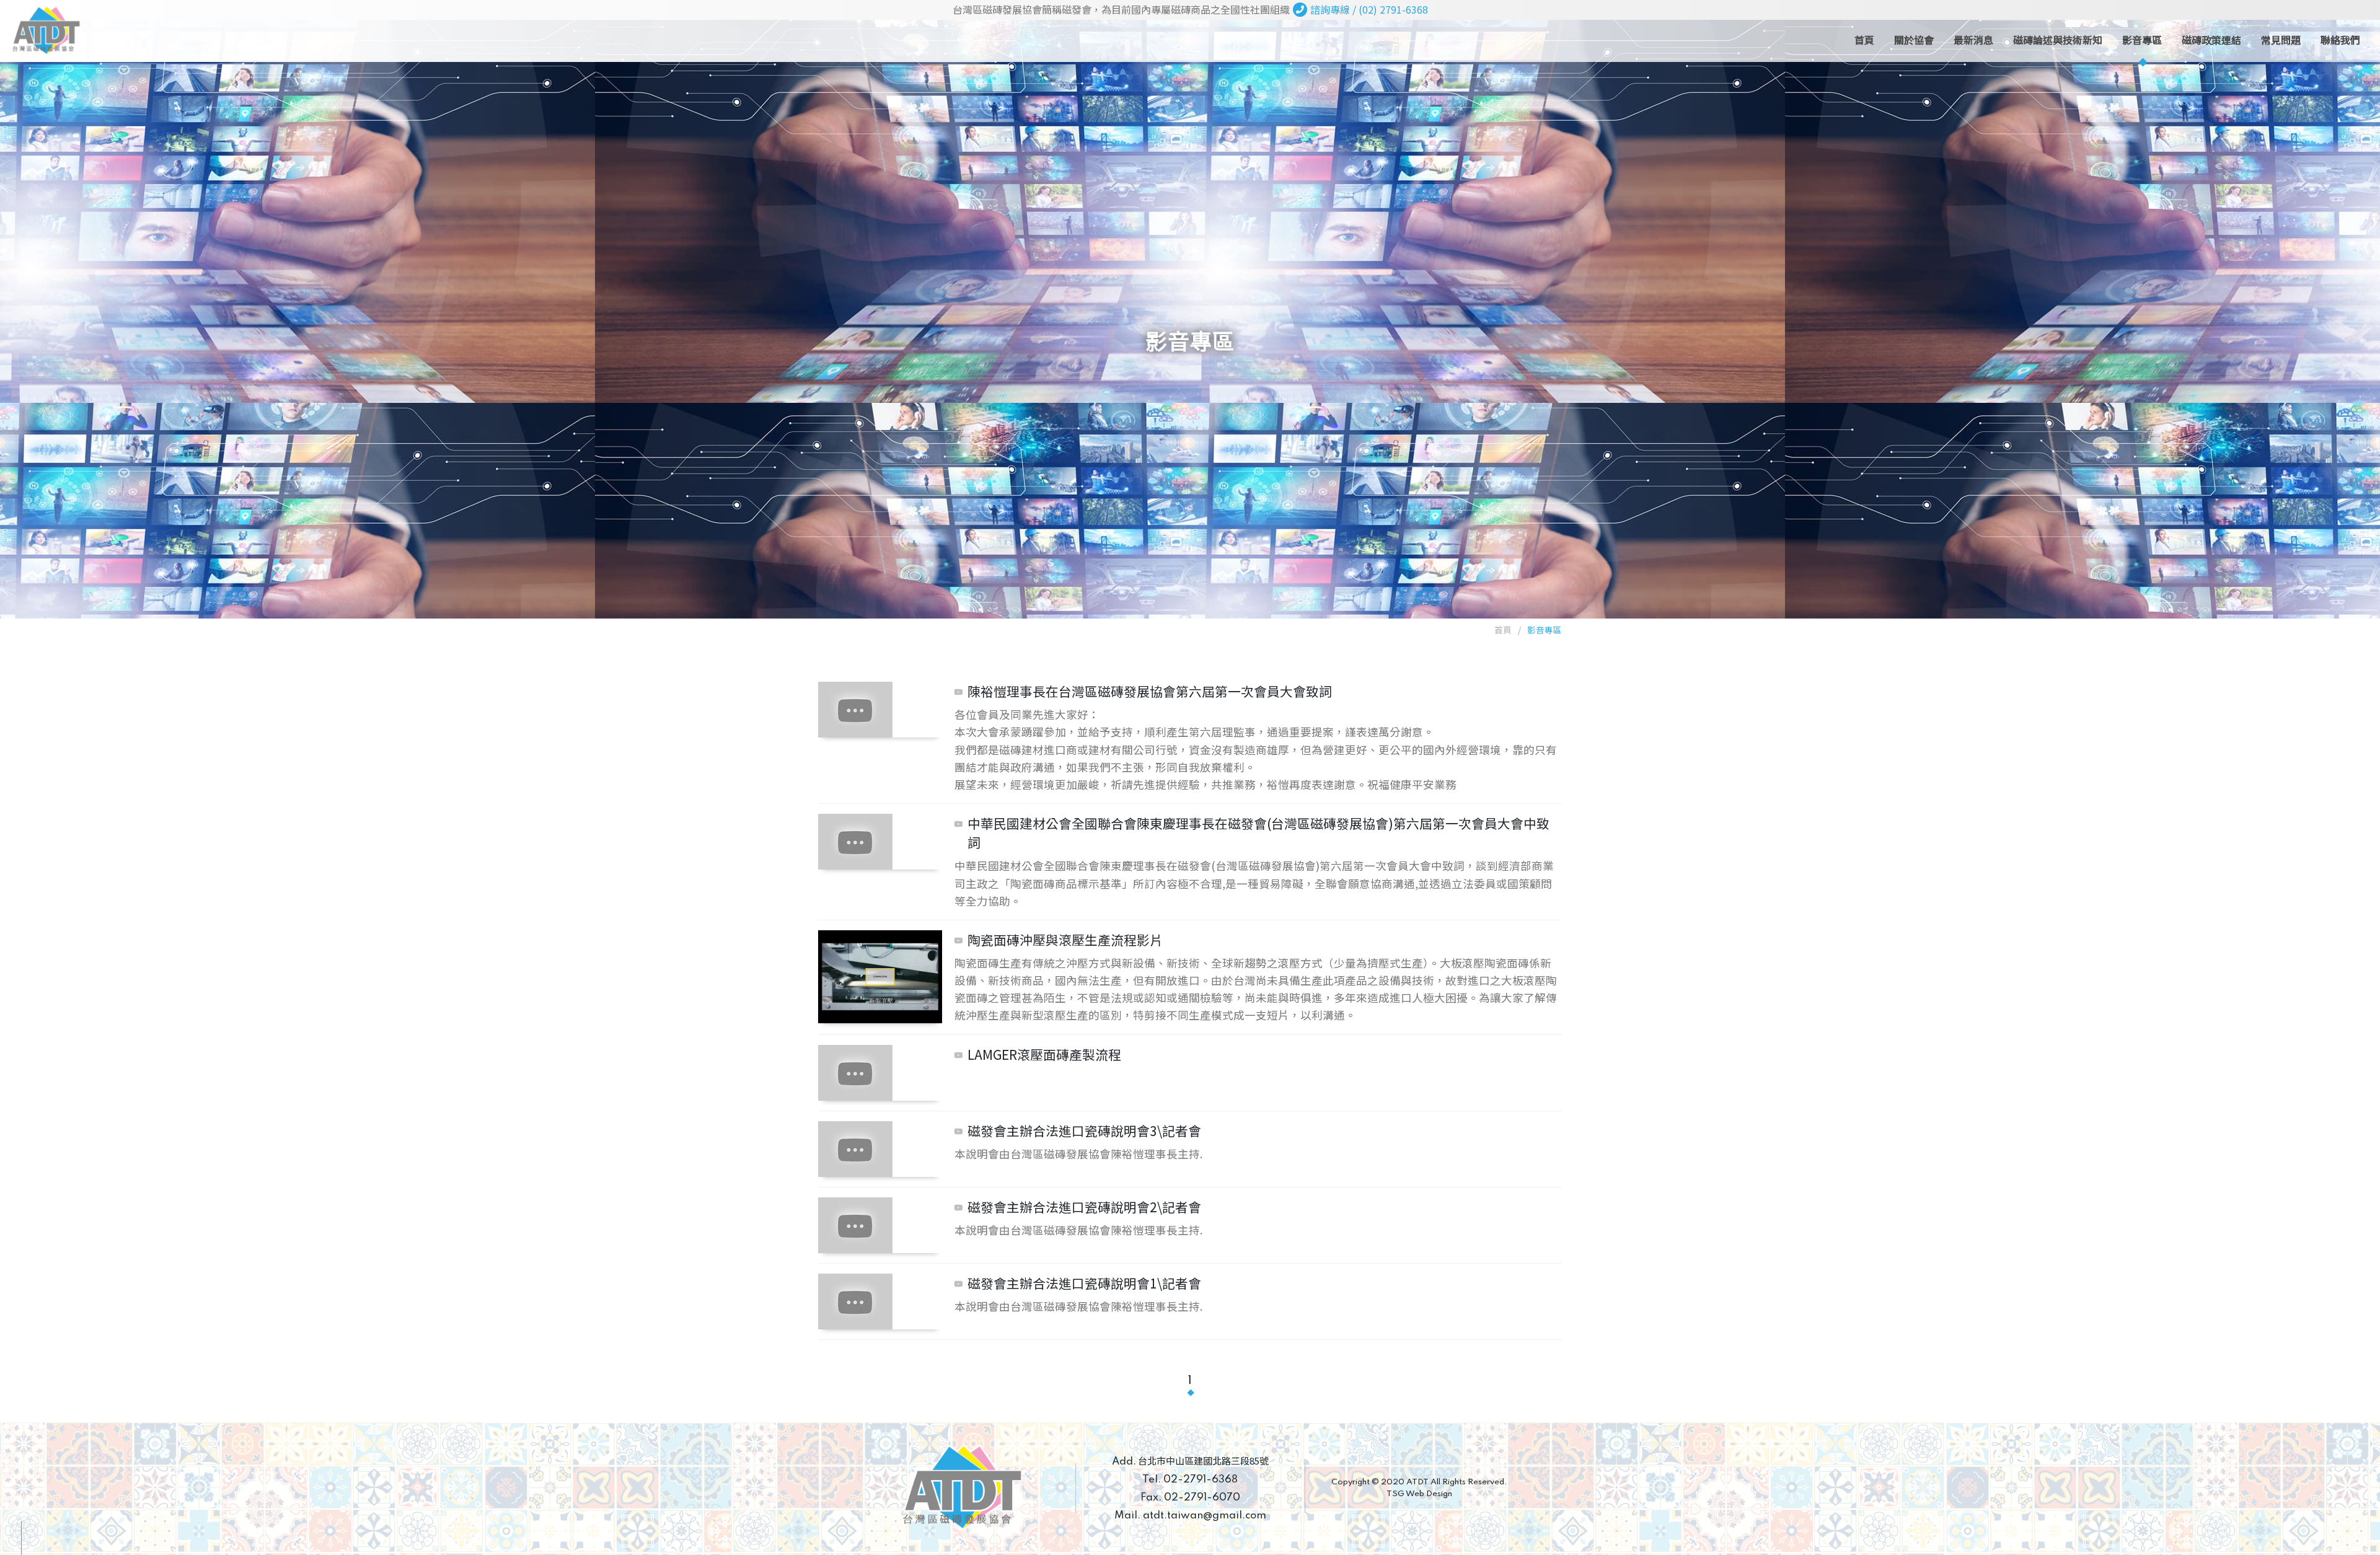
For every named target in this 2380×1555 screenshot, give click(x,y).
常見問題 (2281, 40)
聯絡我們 (2340, 40)
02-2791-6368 (1190, 1480)
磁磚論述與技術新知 (2058, 40)
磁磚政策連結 (2211, 40)
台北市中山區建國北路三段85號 (1190, 1460)
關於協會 (1914, 40)
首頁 (1864, 40)
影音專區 (2142, 40)
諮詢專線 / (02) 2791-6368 (1369, 9)
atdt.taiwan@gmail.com (1190, 1516)
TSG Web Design (1419, 1494)
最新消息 (1973, 40)
